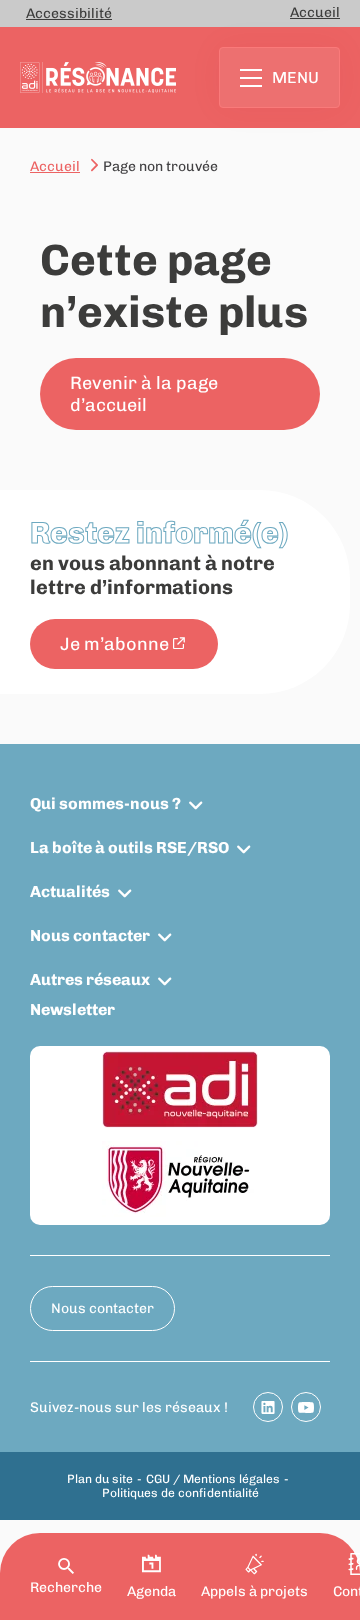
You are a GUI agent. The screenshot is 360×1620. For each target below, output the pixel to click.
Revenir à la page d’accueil (144, 394)
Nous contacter (90, 935)
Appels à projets (254, 1591)
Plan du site (100, 1479)
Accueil (315, 12)
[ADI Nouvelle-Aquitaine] (180, 1091)
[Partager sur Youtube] (306, 1407)
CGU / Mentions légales (213, 1479)
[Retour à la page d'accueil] (98, 77)
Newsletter (72, 1009)
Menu (295, 77)
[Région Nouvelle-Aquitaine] (180, 1180)
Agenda (151, 1591)
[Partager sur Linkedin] (268, 1407)
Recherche (66, 1587)
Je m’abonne (114, 644)
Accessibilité (69, 13)
